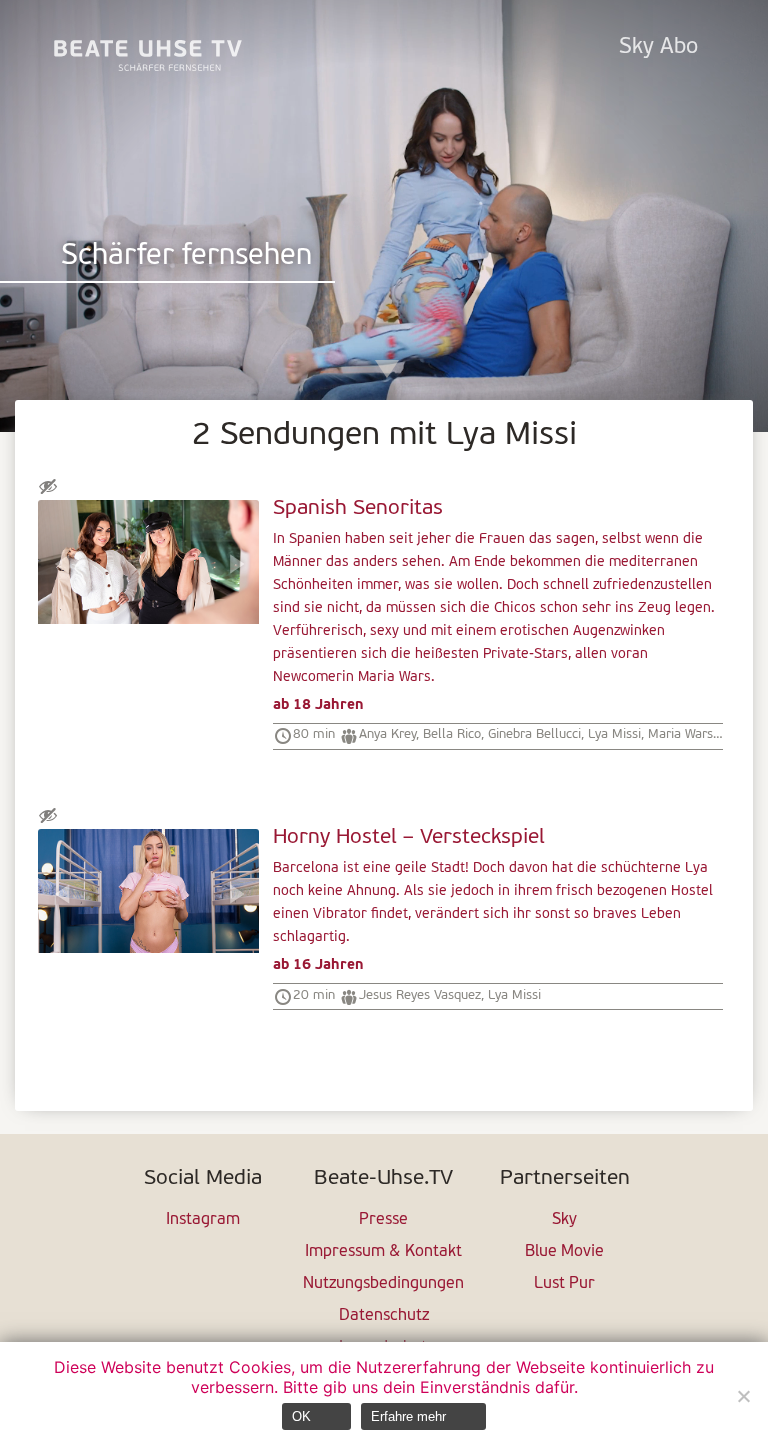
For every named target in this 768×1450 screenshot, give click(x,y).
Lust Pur (564, 1284)
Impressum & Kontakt (383, 1252)
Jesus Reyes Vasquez (420, 995)
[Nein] (743, 1396)
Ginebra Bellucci (534, 734)
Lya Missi (614, 734)
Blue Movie (564, 1252)
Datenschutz (384, 1316)
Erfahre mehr (408, 1416)
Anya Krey (387, 734)
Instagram (203, 1220)
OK (301, 1416)
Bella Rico (452, 734)
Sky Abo (658, 47)
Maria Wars (680, 734)
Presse (383, 1220)
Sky (564, 1220)
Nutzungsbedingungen (383, 1284)
